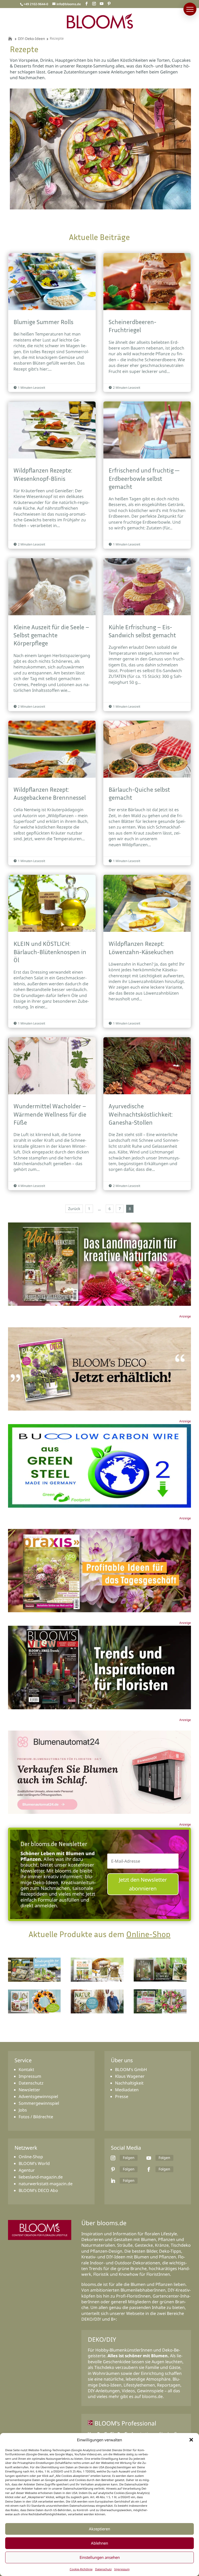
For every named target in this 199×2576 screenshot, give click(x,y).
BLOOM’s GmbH (131, 2069)
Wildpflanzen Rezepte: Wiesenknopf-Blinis (52, 475)
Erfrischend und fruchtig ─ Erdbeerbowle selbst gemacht (147, 475)
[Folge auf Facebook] (149, 2169)
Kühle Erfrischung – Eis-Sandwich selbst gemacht (147, 635)
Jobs (23, 2110)
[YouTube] (102, 4)
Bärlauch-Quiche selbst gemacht (147, 793)
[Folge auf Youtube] (149, 2158)
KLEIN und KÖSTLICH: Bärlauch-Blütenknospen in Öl (52, 951)
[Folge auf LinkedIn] (113, 2181)
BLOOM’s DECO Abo (38, 2190)
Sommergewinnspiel (39, 2103)
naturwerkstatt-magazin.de (46, 2184)
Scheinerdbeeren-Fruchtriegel (147, 322)
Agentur (27, 2170)
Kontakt (26, 2069)
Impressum (122, 2569)
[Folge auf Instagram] (113, 2158)
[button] (191, 2440)
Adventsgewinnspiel (38, 2096)
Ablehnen (99, 2543)
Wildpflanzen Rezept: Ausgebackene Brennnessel (52, 793)
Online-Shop (148, 1934)
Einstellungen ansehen (100, 2557)
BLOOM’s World (34, 2163)
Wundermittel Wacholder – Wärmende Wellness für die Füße (52, 1114)
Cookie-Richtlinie (81, 2569)
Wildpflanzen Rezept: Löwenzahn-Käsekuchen (147, 951)
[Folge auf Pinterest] (113, 2169)
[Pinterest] (109, 4)
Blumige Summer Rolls (52, 322)
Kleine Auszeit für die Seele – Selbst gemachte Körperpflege (52, 635)
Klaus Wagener (130, 2076)
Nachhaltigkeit (129, 2083)
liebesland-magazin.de (41, 2177)
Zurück (74, 1209)
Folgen (129, 2158)
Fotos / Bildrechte (36, 2117)
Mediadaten (127, 2090)
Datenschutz (103, 2569)
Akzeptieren (99, 2529)
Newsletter (29, 2090)
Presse (122, 2096)
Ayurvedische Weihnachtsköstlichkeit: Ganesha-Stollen (147, 1114)
